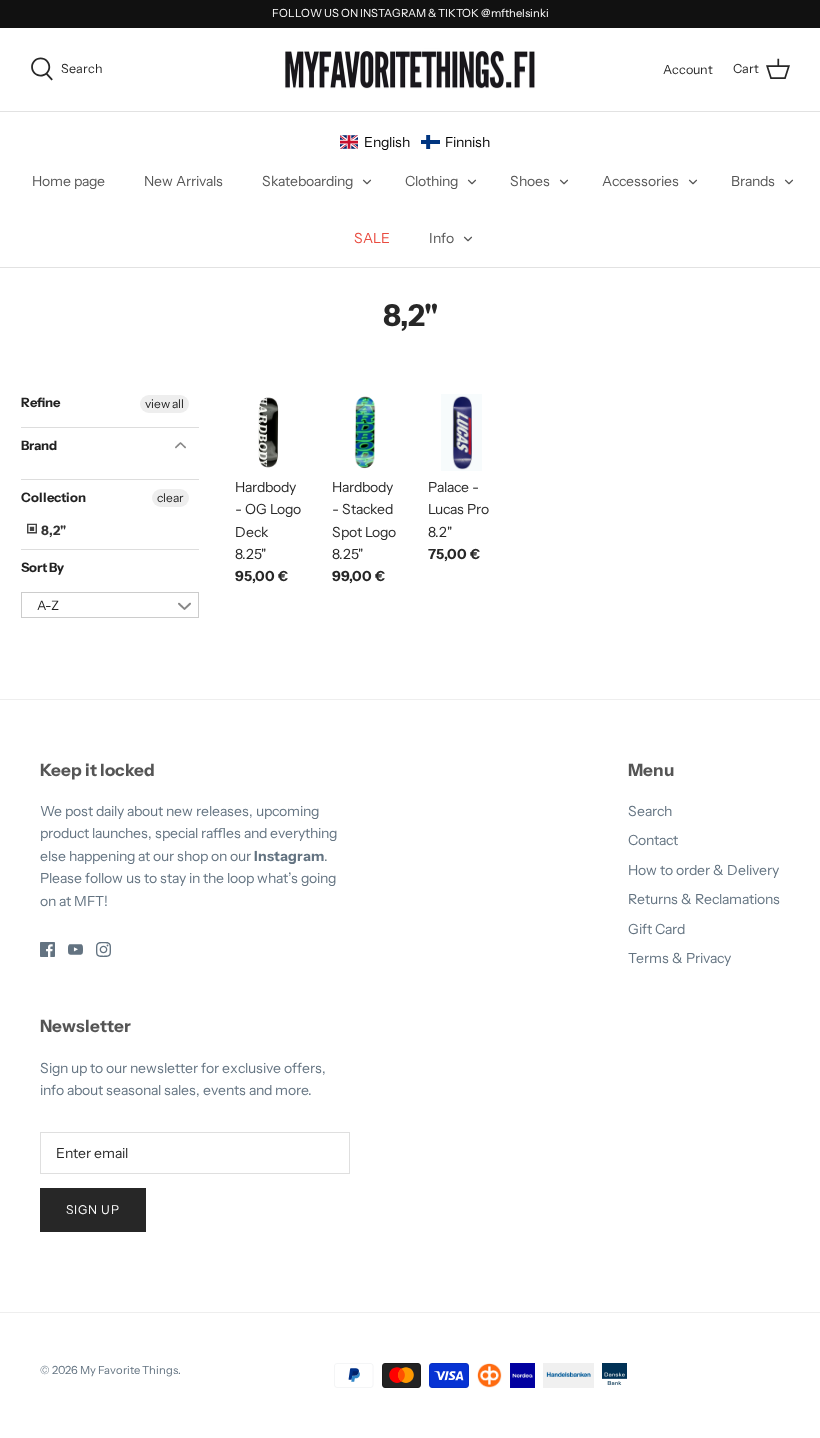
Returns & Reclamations (704, 899)
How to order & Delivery (703, 870)
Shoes (530, 181)
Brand (39, 445)
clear (170, 497)
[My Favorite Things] (410, 70)
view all (164, 403)
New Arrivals (183, 181)
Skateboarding (307, 181)
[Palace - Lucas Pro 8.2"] (461, 432)
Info (441, 238)
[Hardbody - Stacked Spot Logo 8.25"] (365, 432)
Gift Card (656, 929)
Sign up (93, 1209)
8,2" (52, 530)
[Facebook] (47, 949)
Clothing (431, 181)
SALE (372, 238)
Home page (68, 181)
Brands (753, 181)
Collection (53, 497)
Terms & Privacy (679, 958)
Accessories (640, 181)
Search (650, 811)
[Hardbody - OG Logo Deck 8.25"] (268, 432)
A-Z (48, 605)
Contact (653, 840)
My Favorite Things (129, 1370)
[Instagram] (103, 949)
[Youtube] (75, 949)
